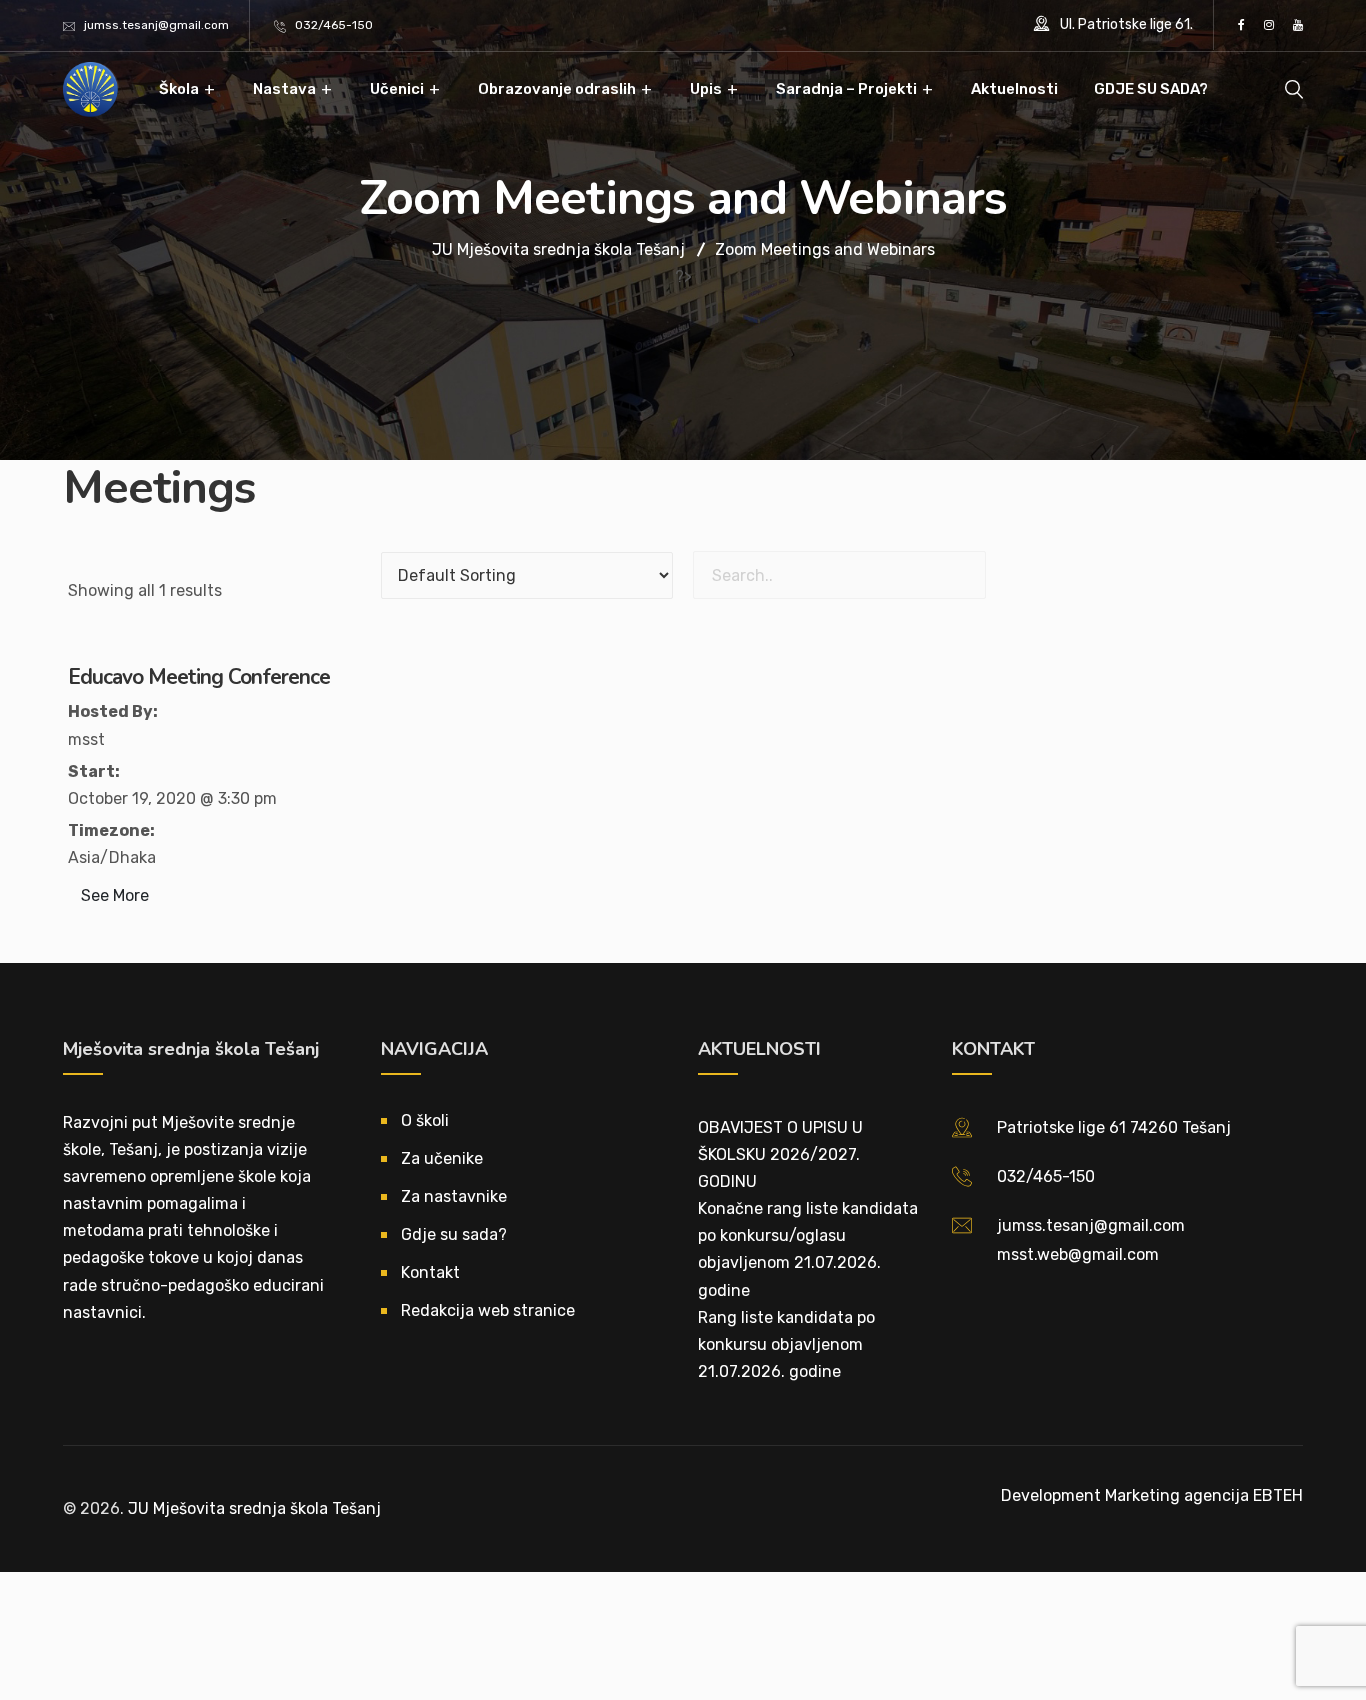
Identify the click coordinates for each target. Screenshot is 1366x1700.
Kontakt (430, 1272)
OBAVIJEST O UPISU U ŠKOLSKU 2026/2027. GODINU (780, 1154)
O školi (425, 1120)
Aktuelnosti (1014, 89)
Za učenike (442, 1158)
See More (115, 895)
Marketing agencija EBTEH (1204, 1495)
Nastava (284, 89)
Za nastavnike (454, 1196)
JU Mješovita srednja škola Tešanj (254, 1508)
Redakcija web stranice (488, 1310)
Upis (706, 89)
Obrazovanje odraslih (557, 89)
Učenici (397, 89)
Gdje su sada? (454, 1234)
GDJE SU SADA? (1151, 89)
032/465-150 (334, 25)
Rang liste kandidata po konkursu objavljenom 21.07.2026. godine (786, 1344)
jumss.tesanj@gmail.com (156, 25)
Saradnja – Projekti (846, 89)
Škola (179, 89)
